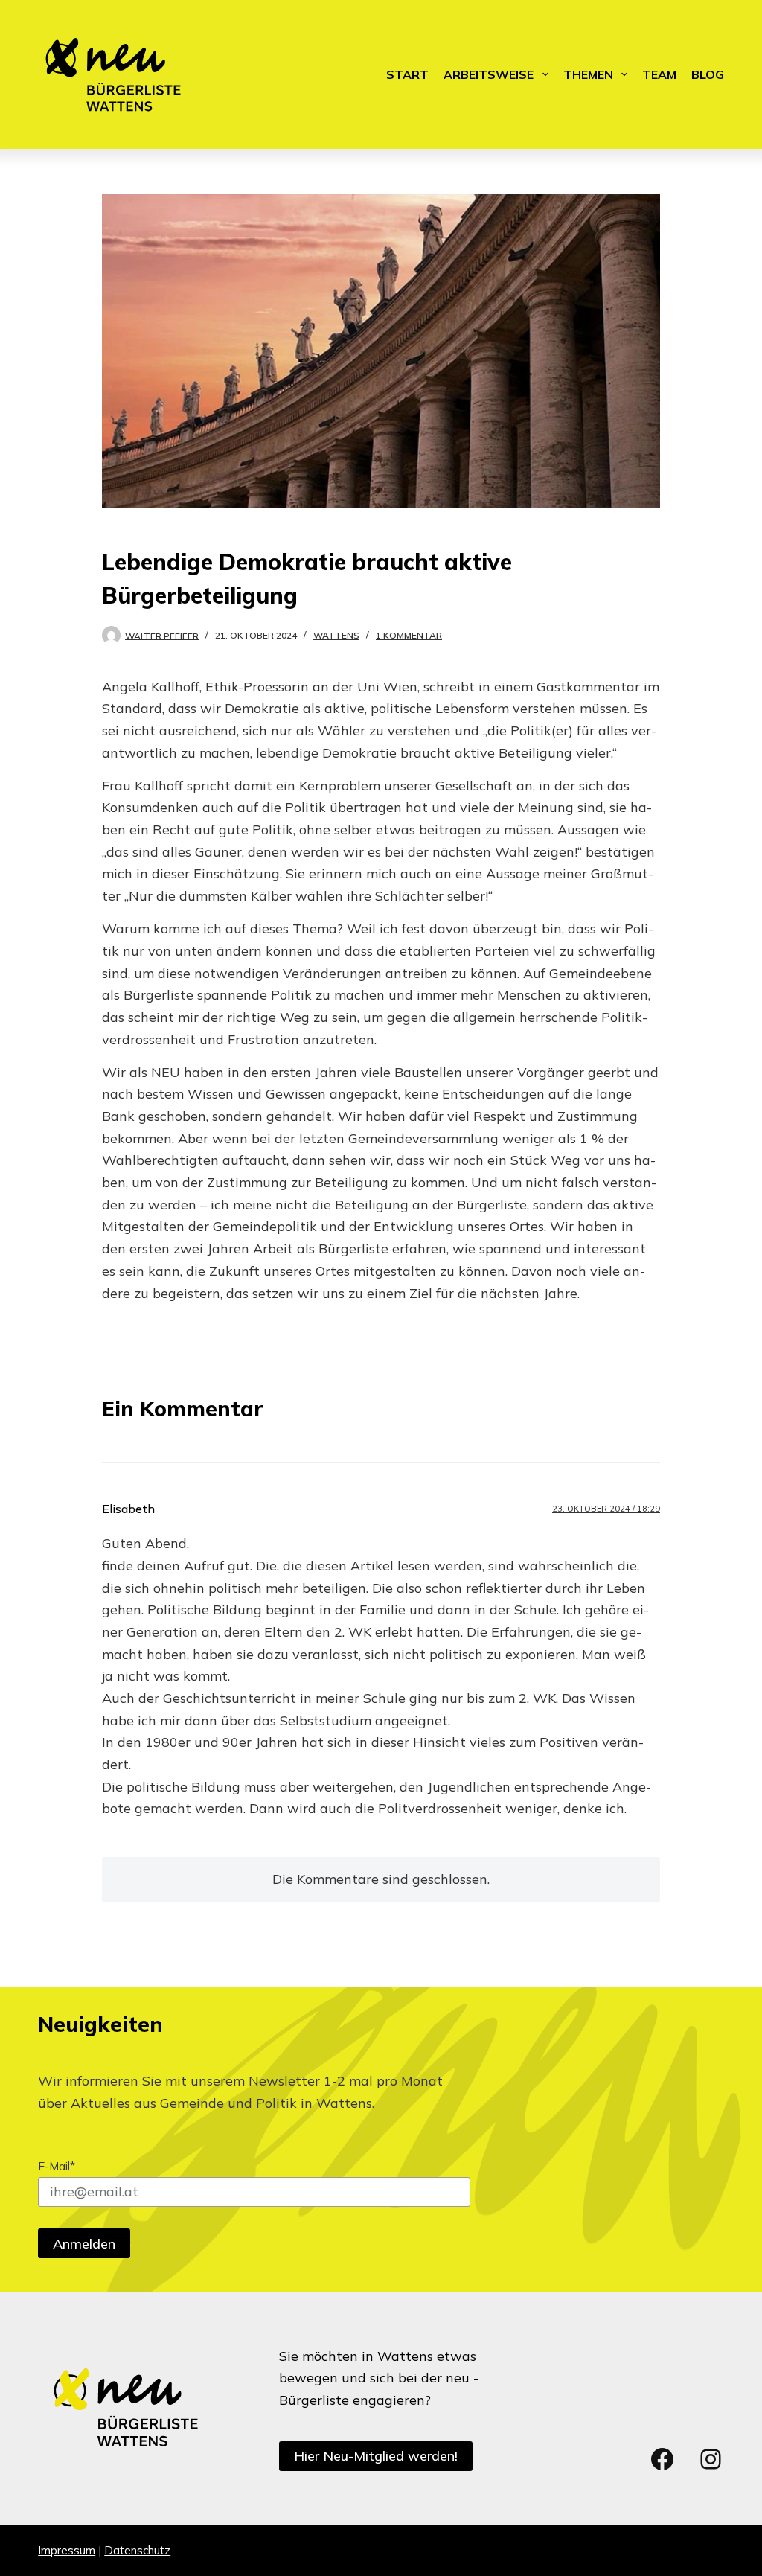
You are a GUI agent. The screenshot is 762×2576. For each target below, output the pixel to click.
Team (659, 74)
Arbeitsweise (489, 74)
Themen (588, 74)
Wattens (336, 635)
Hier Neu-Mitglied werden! (376, 2456)
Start (407, 74)
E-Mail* (57, 2166)
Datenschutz (137, 2550)
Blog (708, 74)
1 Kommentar (409, 635)
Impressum (67, 2550)
